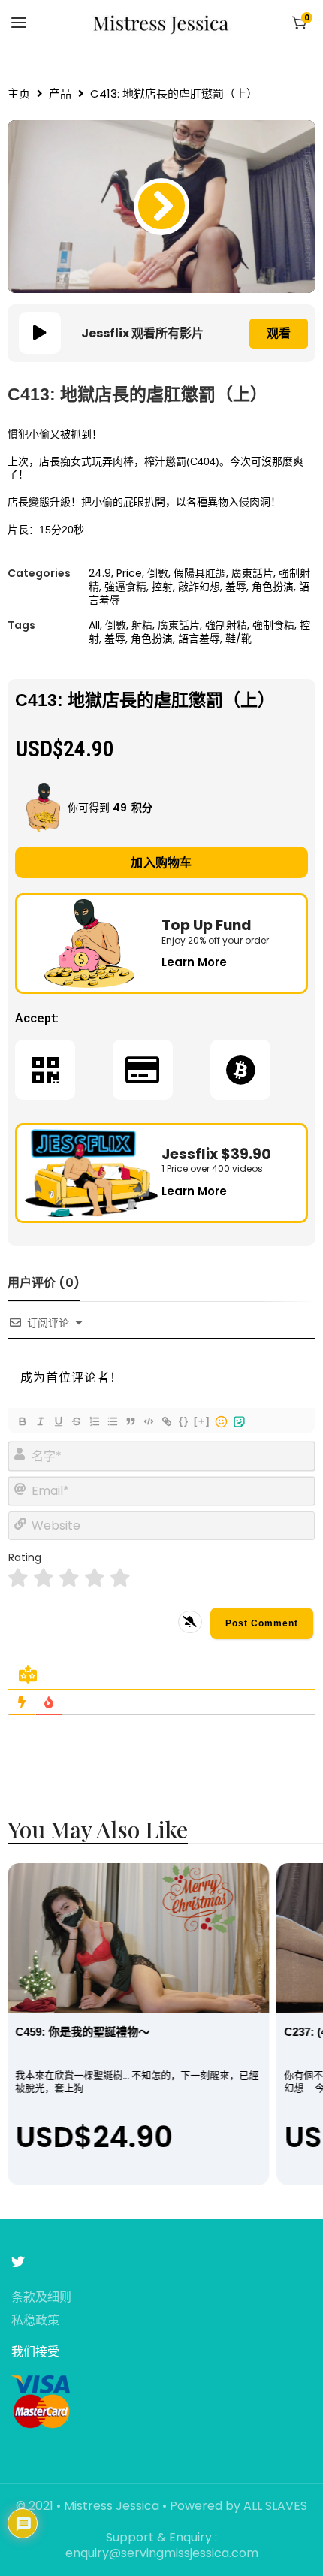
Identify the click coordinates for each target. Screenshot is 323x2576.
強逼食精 (125, 587)
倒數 (158, 573)
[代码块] (148, 1421)
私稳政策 (35, 2321)
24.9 (100, 573)
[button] (161, 207)
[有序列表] (94, 1421)
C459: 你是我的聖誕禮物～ (82, 2032)
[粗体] (22, 1421)
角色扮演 (273, 587)
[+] (202, 1421)
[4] (95, 1578)
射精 (142, 625)
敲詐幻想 (199, 587)
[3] (69, 1578)
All (94, 625)
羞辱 (236, 587)
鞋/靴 (238, 639)
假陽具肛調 (200, 573)
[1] (18, 1578)
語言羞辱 (199, 639)
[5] (120, 1578)
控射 (162, 587)
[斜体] (40, 1421)
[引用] (130, 1421)
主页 (19, 94)
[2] (44, 1578)
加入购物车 (161, 863)
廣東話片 (252, 573)
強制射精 (226, 625)
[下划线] (58, 1421)
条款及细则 (41, 2298)
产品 (60, 94)
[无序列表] (112, 1421)
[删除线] (76, 1421)
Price (129, 573)
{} (184, 1421)
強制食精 (273, 625)
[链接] (166, 1421)
